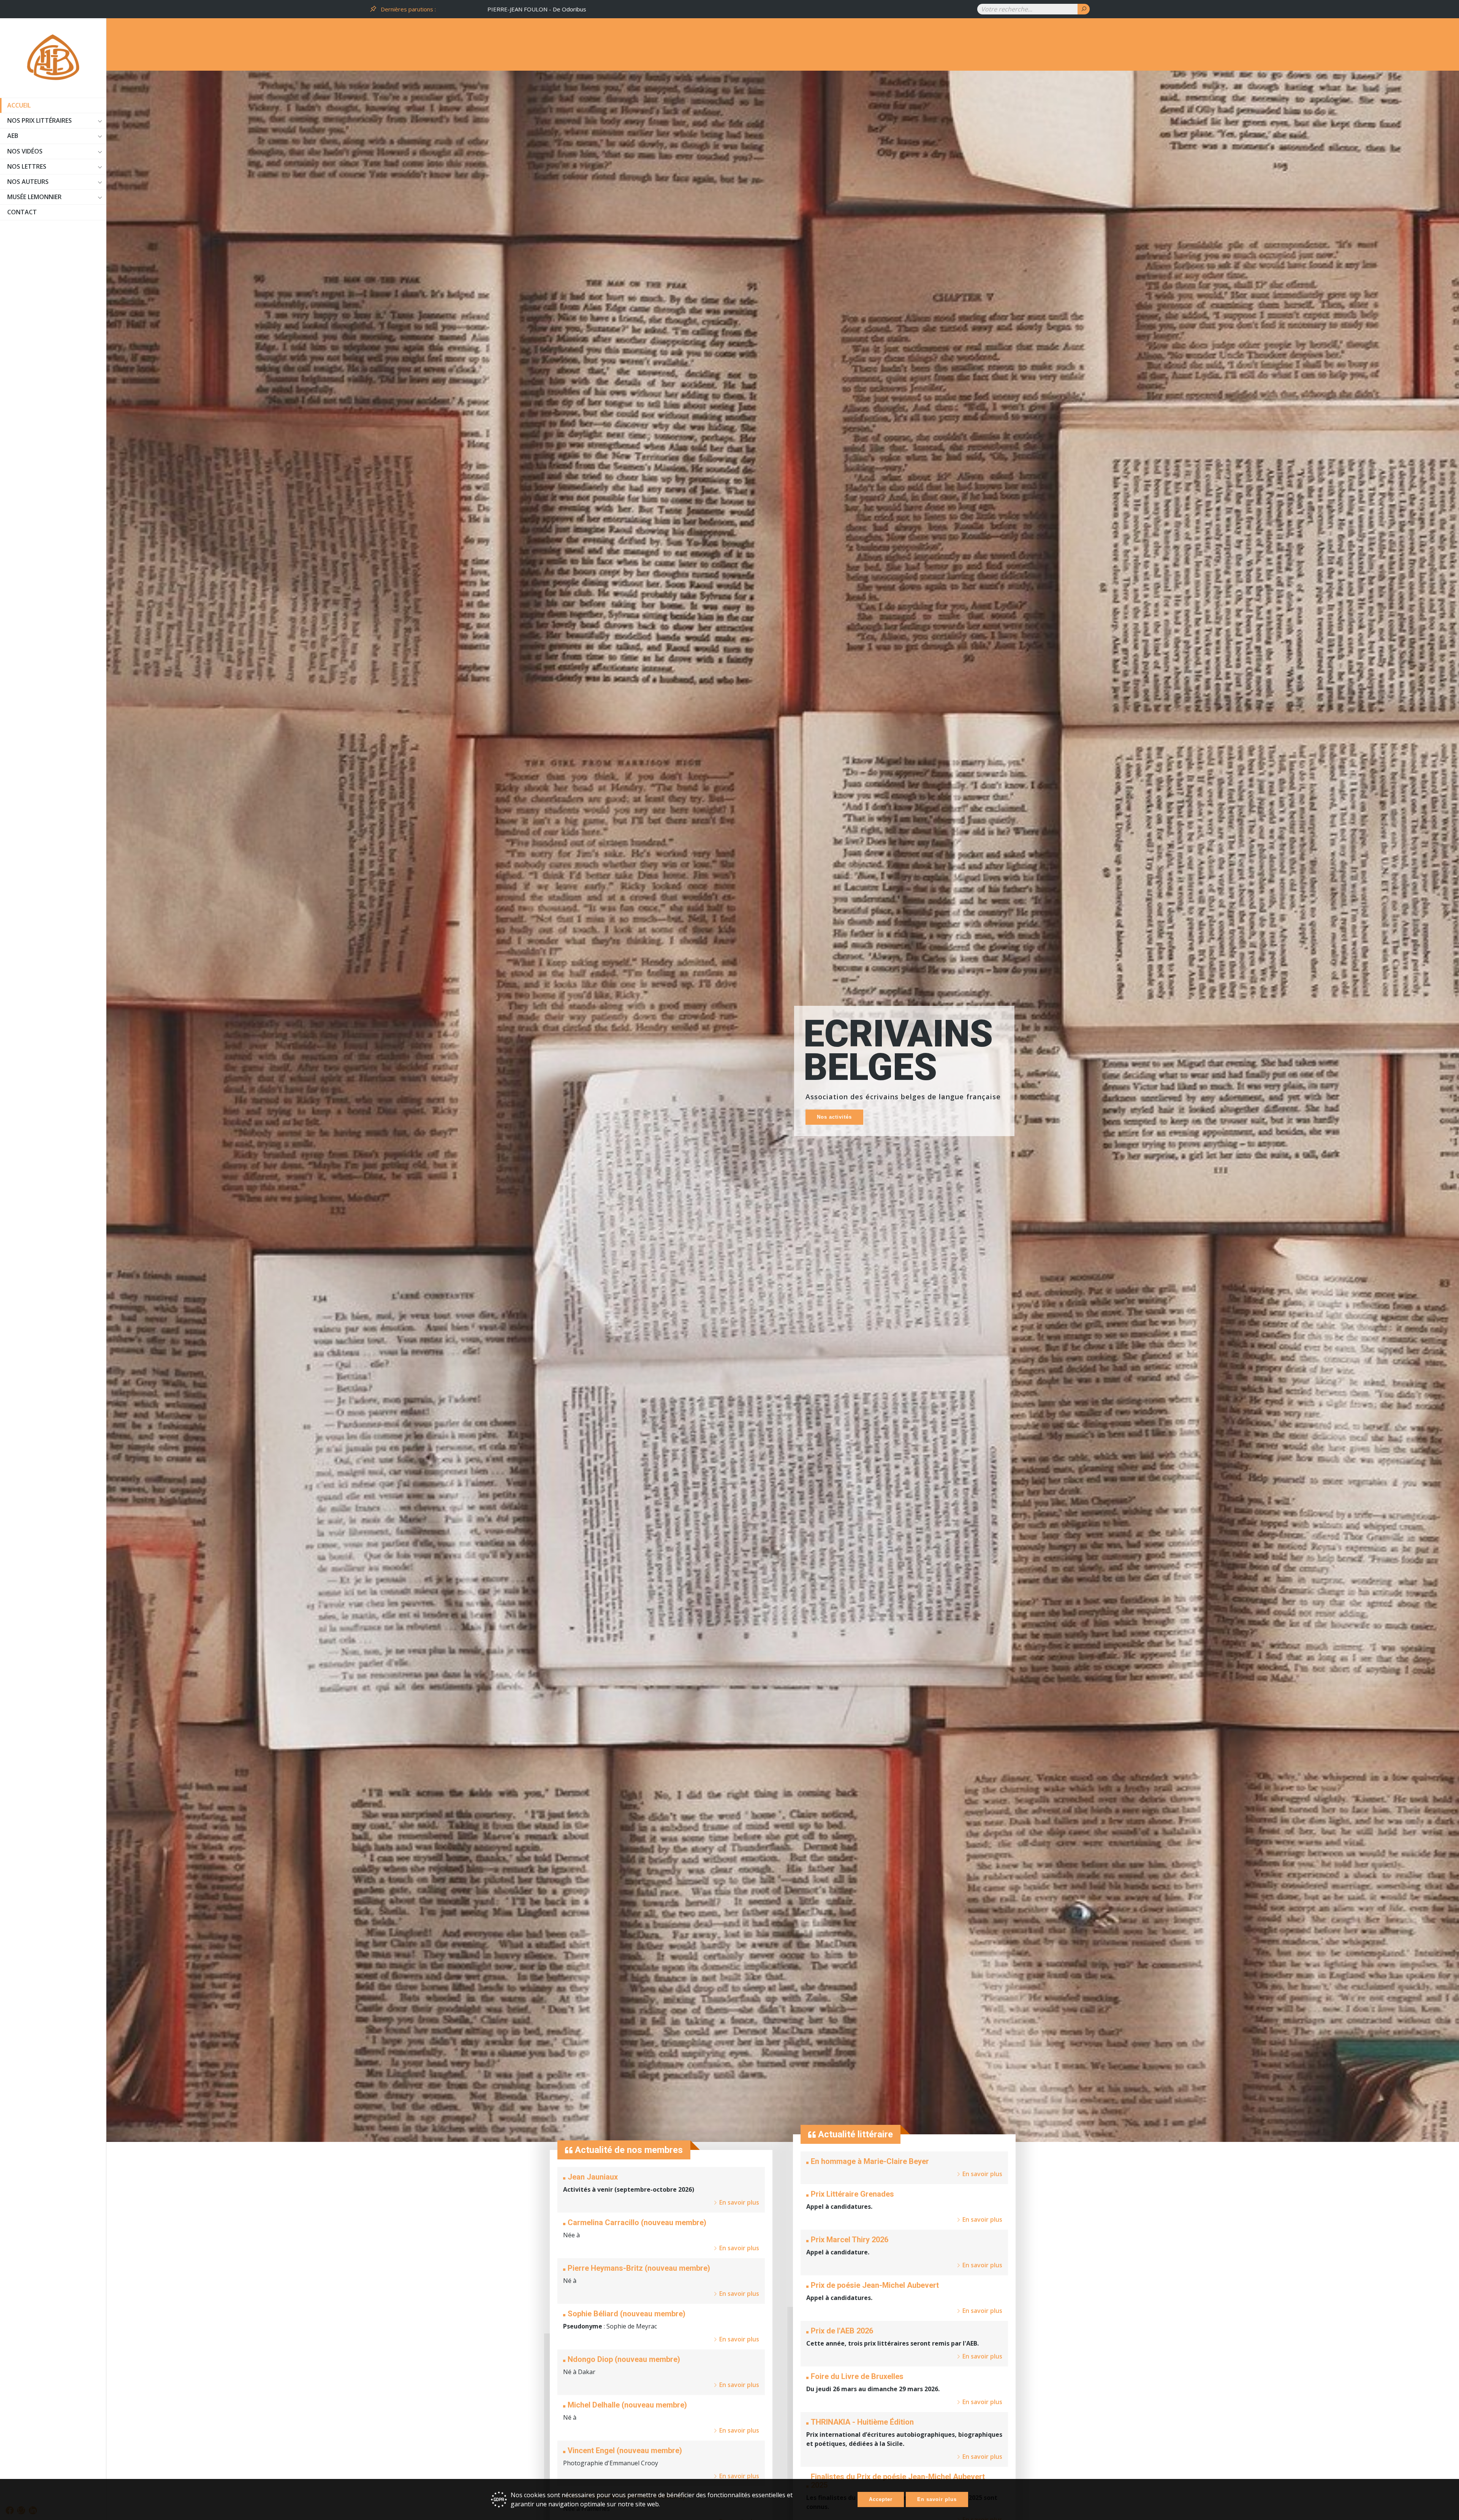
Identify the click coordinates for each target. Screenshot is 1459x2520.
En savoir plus (937, 2499)
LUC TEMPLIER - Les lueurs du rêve (485, 9)
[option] (703, 9)
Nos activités (834, 1117)
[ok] (1084, 9)
